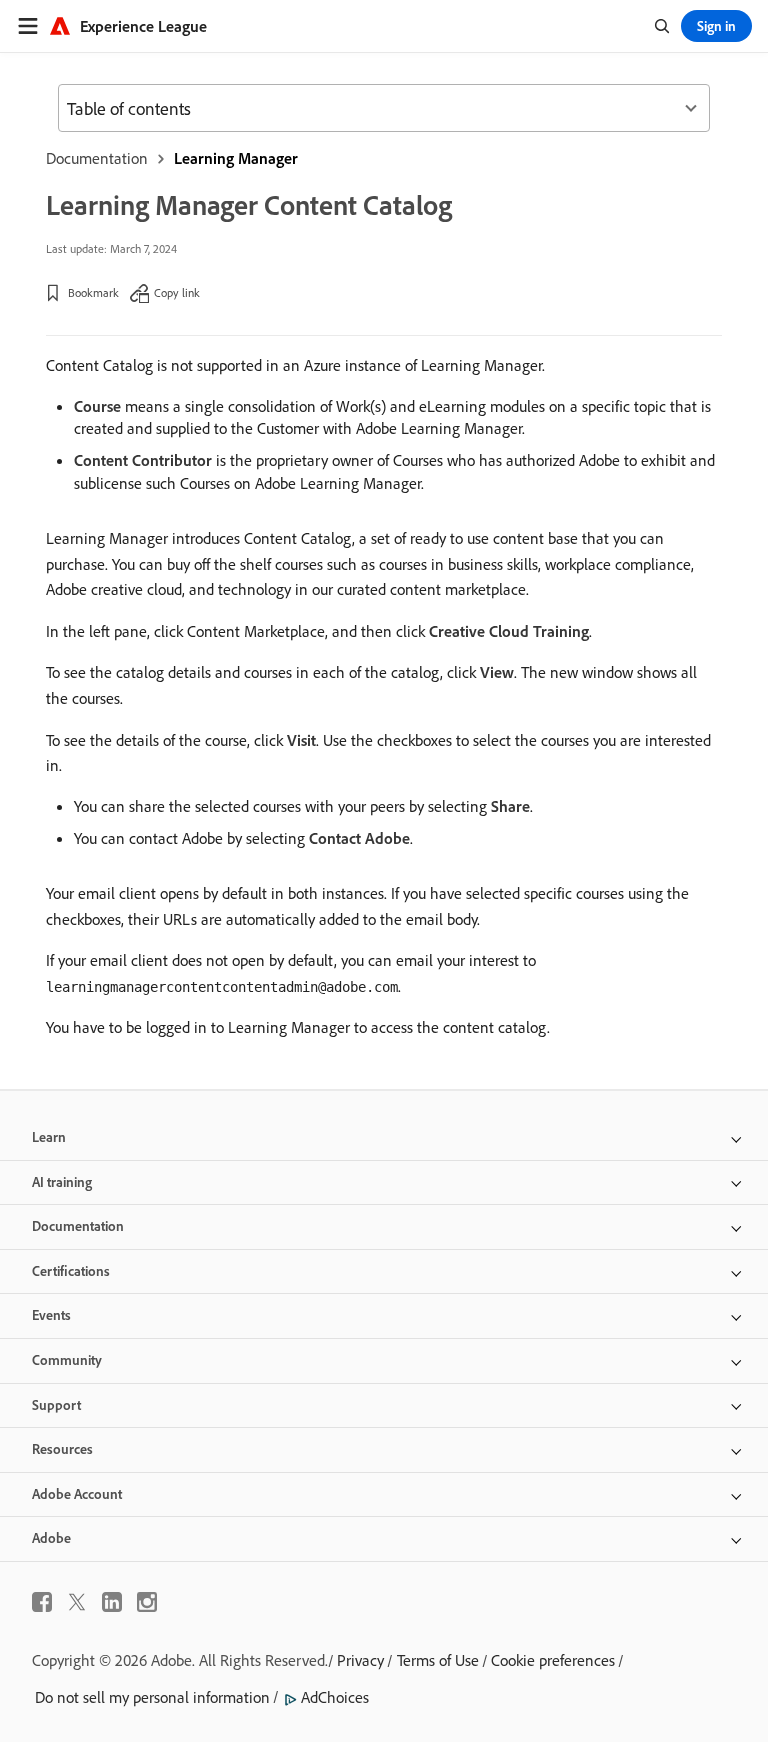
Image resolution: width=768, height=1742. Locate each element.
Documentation (97, 158)
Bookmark (93, 292)
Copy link (177, 292)
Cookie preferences (553, 1660)
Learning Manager (236, 158)
